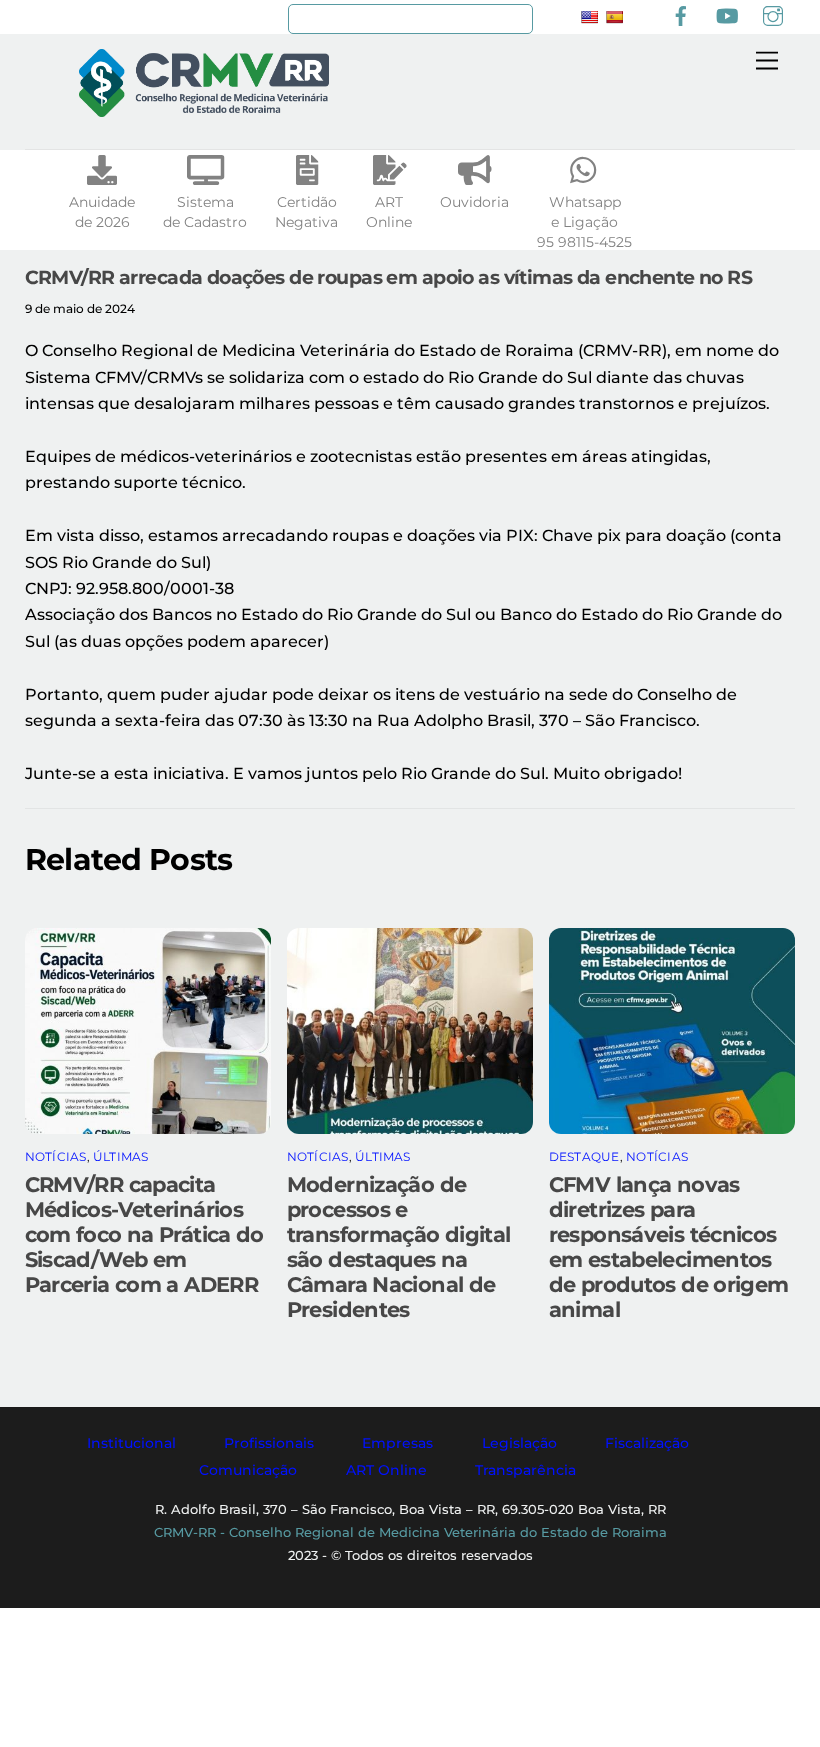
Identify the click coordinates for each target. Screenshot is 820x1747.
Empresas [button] (397, 1443)
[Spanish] (614, 17)
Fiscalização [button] (647, 1443)
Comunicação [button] (248, 1470)
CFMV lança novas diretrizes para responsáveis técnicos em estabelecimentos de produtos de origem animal (669, 1247)
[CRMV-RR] (204, 108)
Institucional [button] (131, 1443)
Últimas (121, 1156)
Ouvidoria (474, 202)
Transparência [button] (525, 1470)
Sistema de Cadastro (205, 212)
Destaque (584, 1156)
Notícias (56, 1156)
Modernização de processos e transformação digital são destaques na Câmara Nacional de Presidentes (399, 1247)
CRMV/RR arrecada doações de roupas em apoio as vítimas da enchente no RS (389, 277)
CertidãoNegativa (306, 212)
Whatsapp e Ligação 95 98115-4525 (584, 222)
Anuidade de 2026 (102, 212)
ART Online (389, 212)
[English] (589, 17)
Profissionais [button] (269, 1443)
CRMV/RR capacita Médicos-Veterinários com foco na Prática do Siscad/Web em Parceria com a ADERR (144, 1234)
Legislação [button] (519, 1443)
